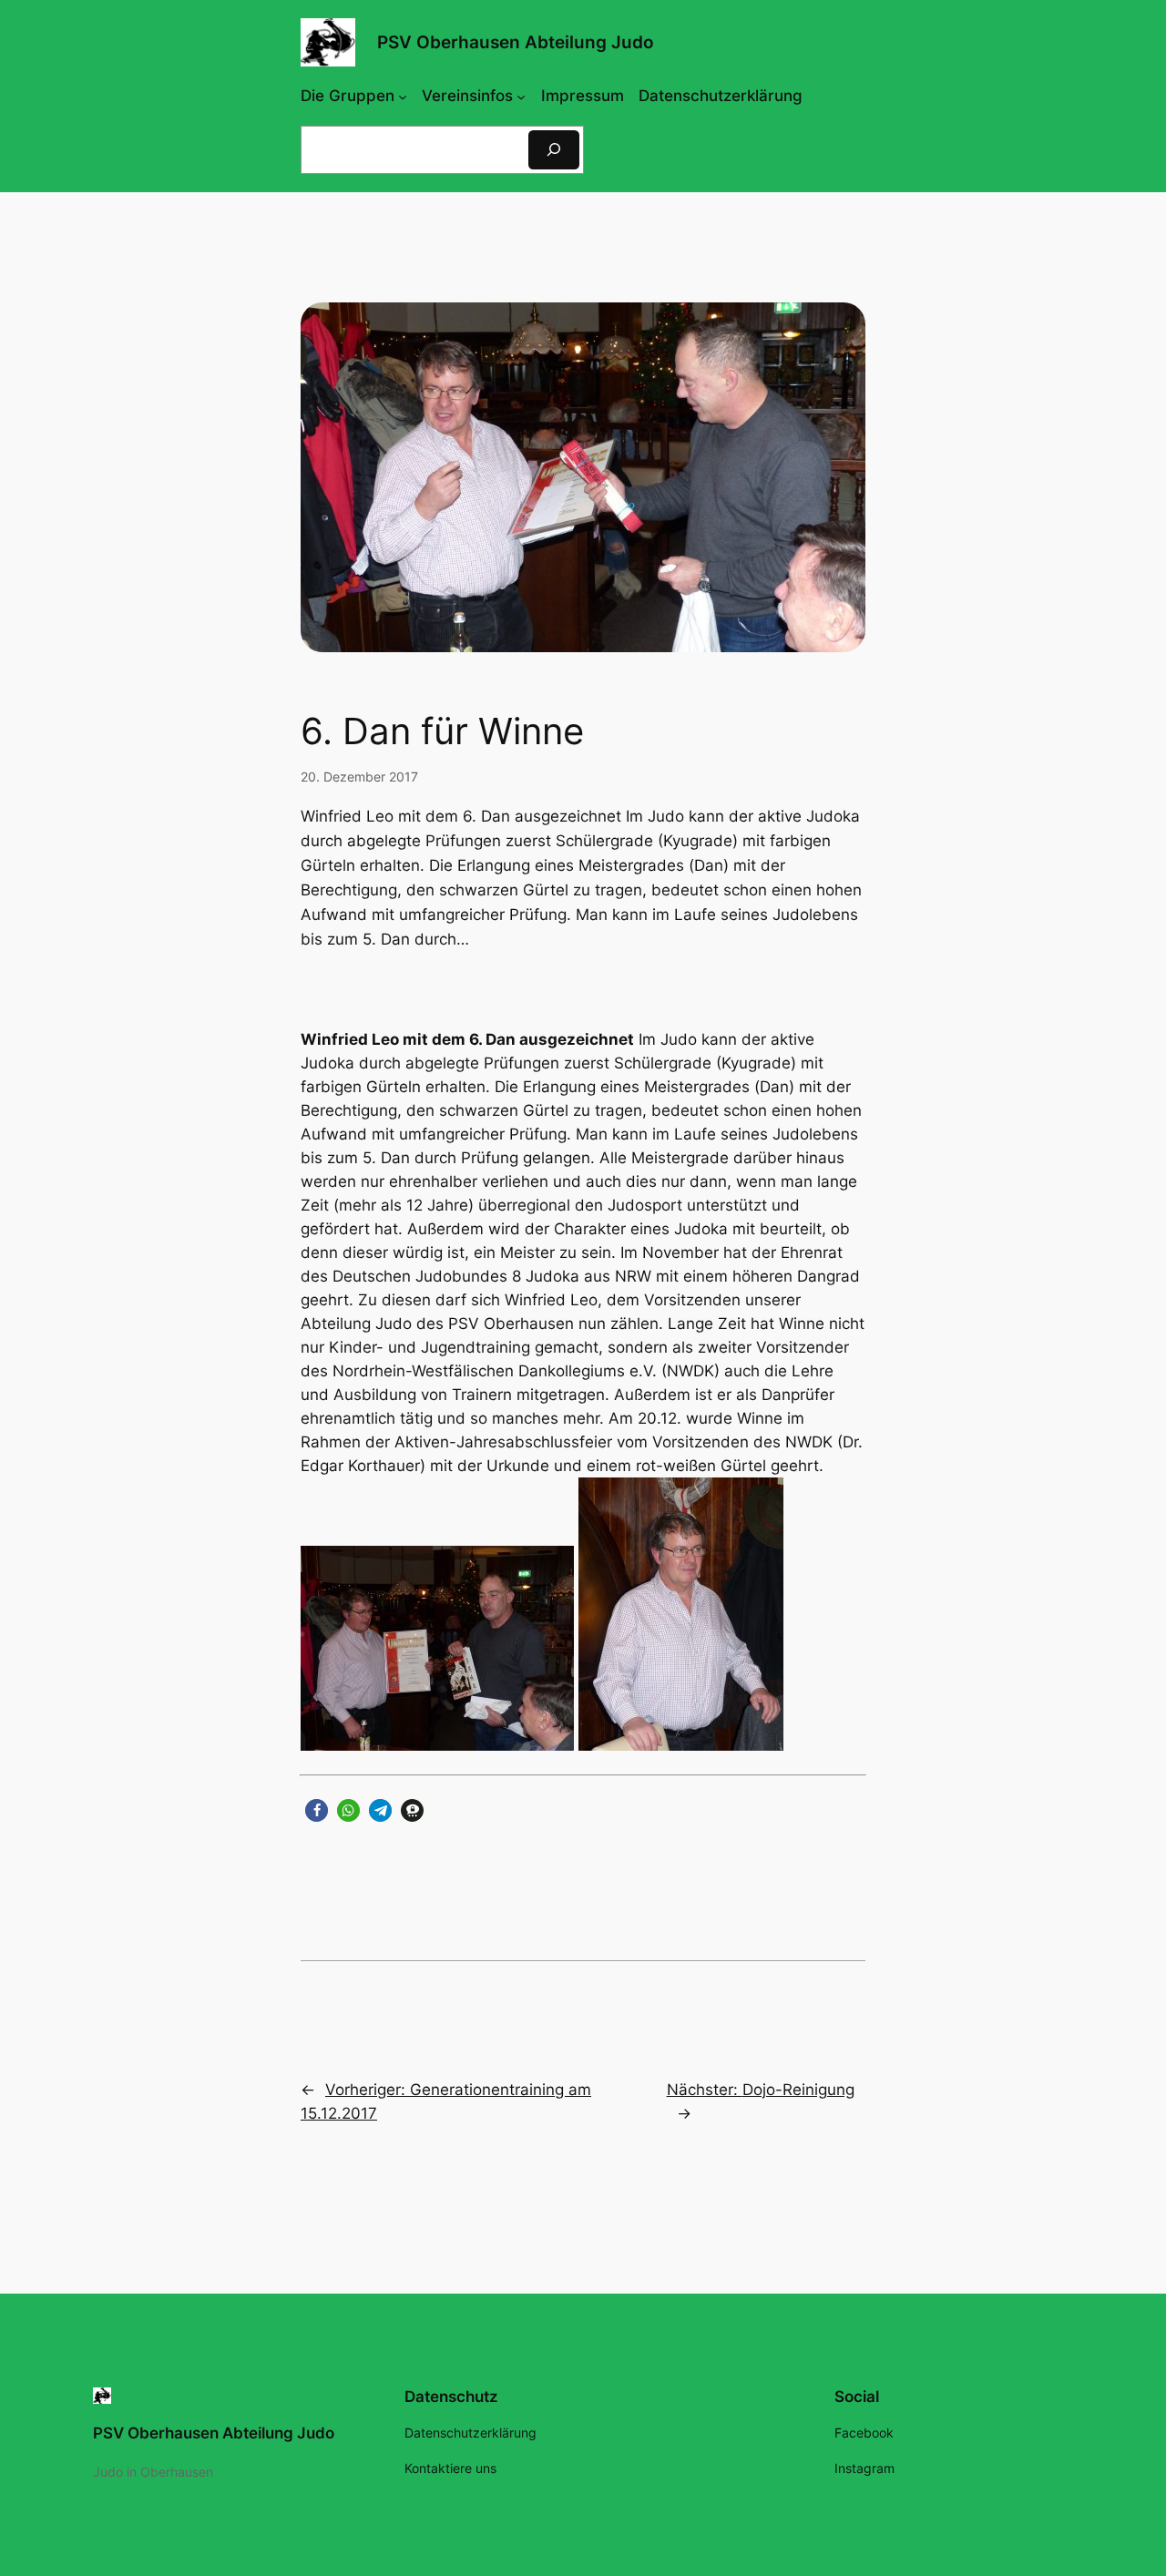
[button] (317, 1810)
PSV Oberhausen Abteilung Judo (516, 42)
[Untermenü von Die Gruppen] (403, 96)
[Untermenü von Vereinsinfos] (521, 96)
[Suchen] (554, 150)
